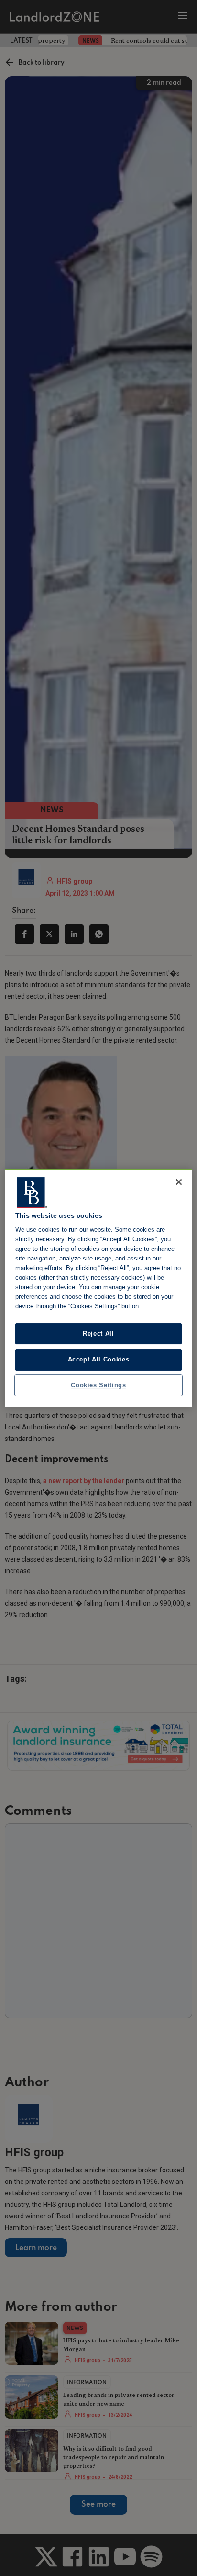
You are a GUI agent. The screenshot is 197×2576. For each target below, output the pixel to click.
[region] (98, 1288)
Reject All (98, 1333)
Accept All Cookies (99, 1359)
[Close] (179, 1182)
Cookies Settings (98, 1385)
